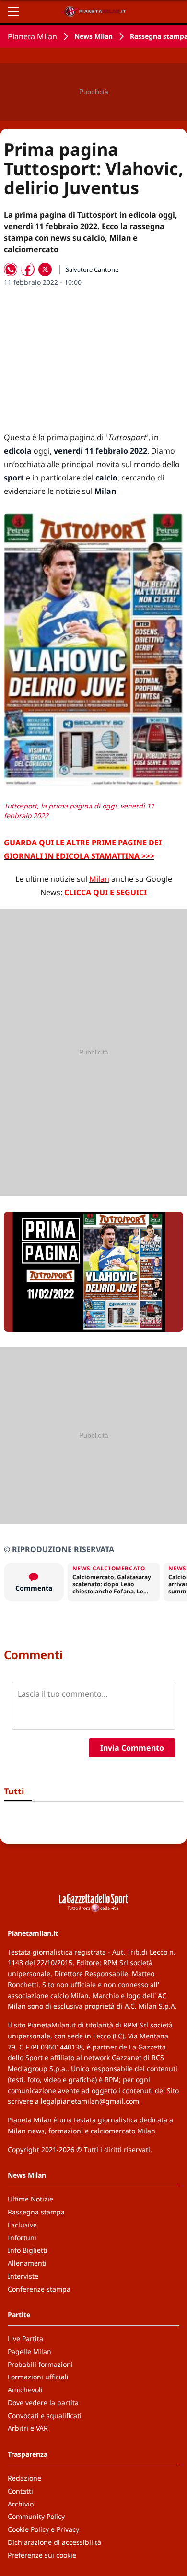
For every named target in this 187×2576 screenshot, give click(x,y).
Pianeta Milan (32, 36)
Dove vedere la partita (43, 2403)
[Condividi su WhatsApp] (11, 269)
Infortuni (22, 2238)
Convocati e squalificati (45, 2416)
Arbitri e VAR (28, 2428)
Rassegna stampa (36, 2212)
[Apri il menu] (13, 12)
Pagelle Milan (29, 2351)
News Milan (93, 36)
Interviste (23, 2276)
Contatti (20, 2491)
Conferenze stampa (39, 2289)
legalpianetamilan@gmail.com (90, 2101)
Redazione (24, 2478)
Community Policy (36, 2516)
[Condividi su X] (45, 269)
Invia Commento (132, 1748)
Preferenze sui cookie (42, 2555)
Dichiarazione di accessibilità (54, 2542)
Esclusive (22, 2225)
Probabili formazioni (40, 2364)
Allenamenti (27, 2263)
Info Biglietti (28, 2250)
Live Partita (25, 2338)
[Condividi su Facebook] (28, 269)
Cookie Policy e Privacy (43, 2529)
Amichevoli (25, 2390)
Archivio (21, 2504)
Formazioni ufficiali (38, 2377)
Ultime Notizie (30, 2199)
